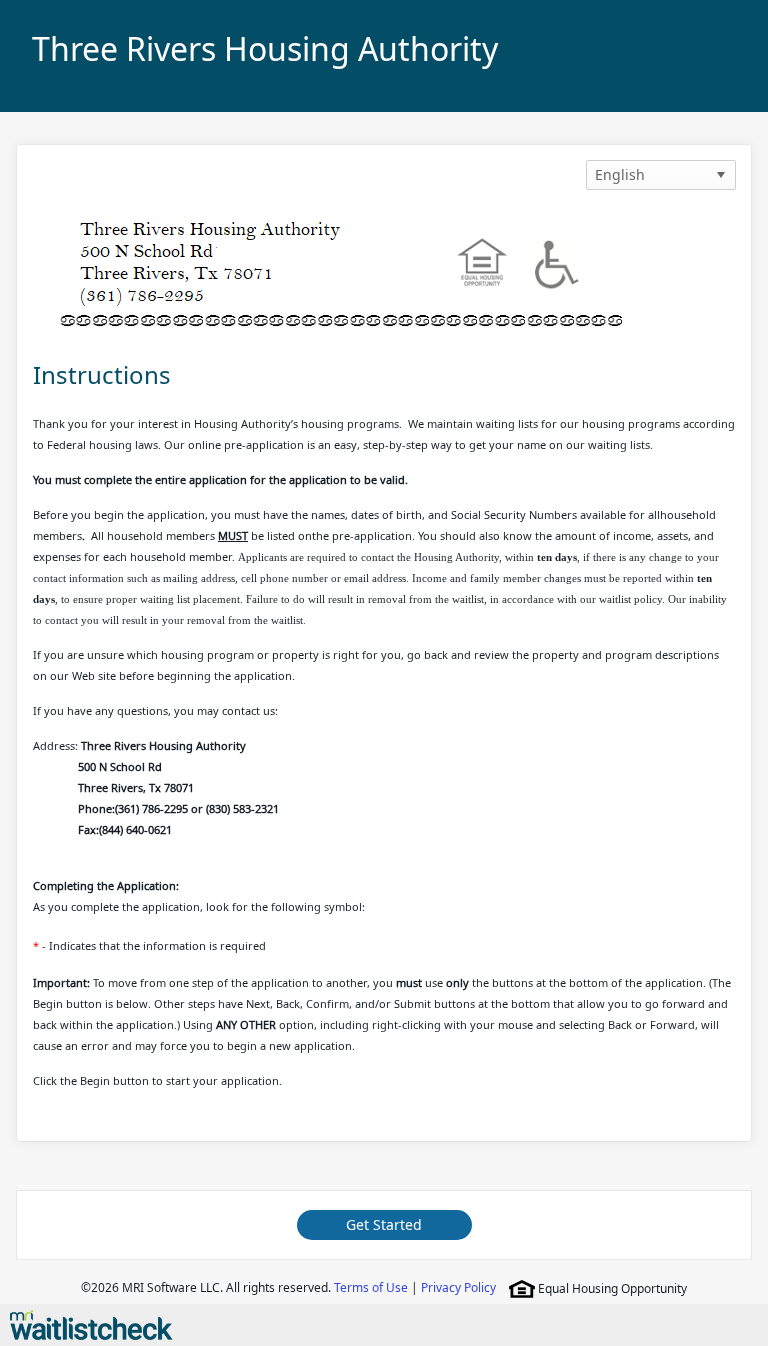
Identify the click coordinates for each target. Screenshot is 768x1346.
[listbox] (661, 175)
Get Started (384, 1224)
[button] (721, 175)
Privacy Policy (458, 1287)
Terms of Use (371, 1287)
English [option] (620, 174)
